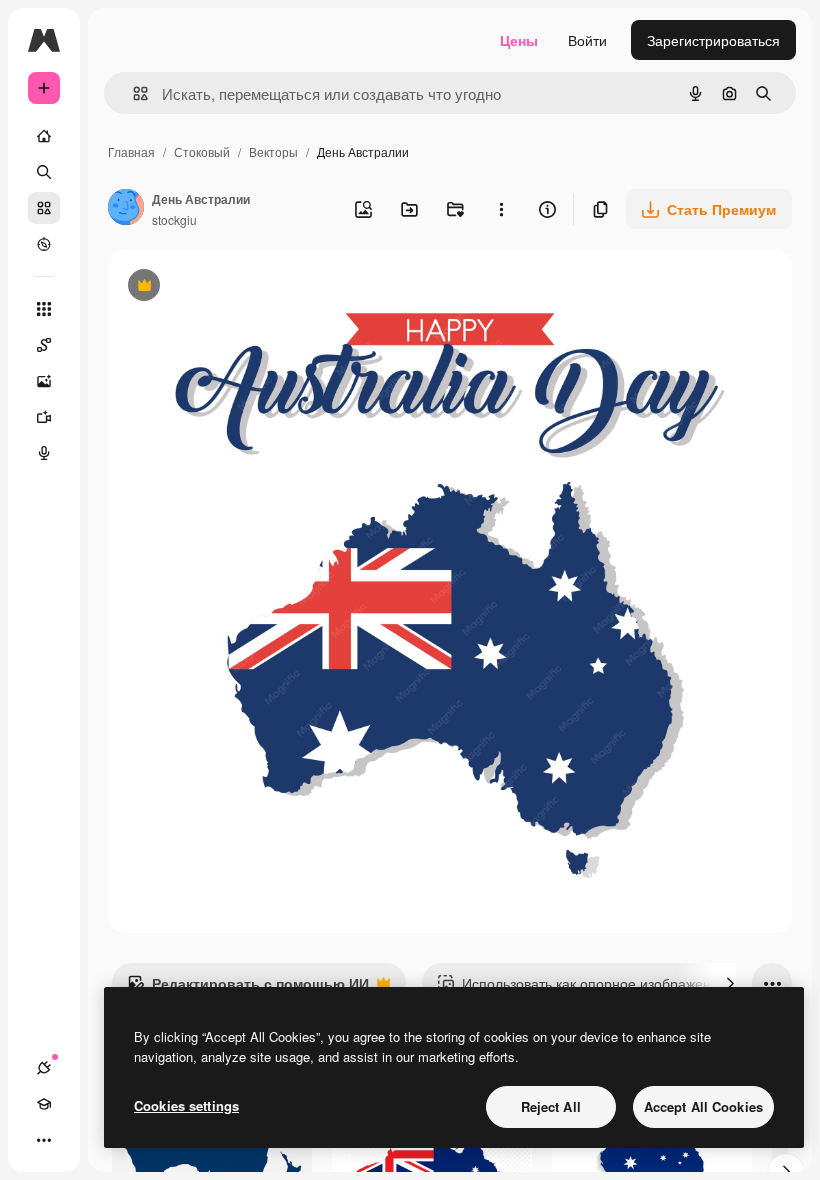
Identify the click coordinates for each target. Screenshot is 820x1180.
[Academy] (44, 1104)
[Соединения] (44, 1068)
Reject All (551, 1106)
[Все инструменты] (44, 309)
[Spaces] (44, 345)
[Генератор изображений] (44, 381)
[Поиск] (44, 172)
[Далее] (730, 983)
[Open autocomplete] (132, 93)
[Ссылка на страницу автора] (126, 209)
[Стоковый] (44, 208)
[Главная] (44, 136)
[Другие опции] (501, 209)
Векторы (273, 151)
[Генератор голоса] (44, 453)
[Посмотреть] (44, 244)
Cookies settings (186, 1105)
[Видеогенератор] (44, 417)
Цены (519, 40)
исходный (242, 287)
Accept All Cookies (703, 1106)
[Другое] (44, 1140)
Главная (131, 151)
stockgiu (174, 219)
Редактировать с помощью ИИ (248, 988)
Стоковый (202, 151)
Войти (587, 40)
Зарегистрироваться (713, 40)
